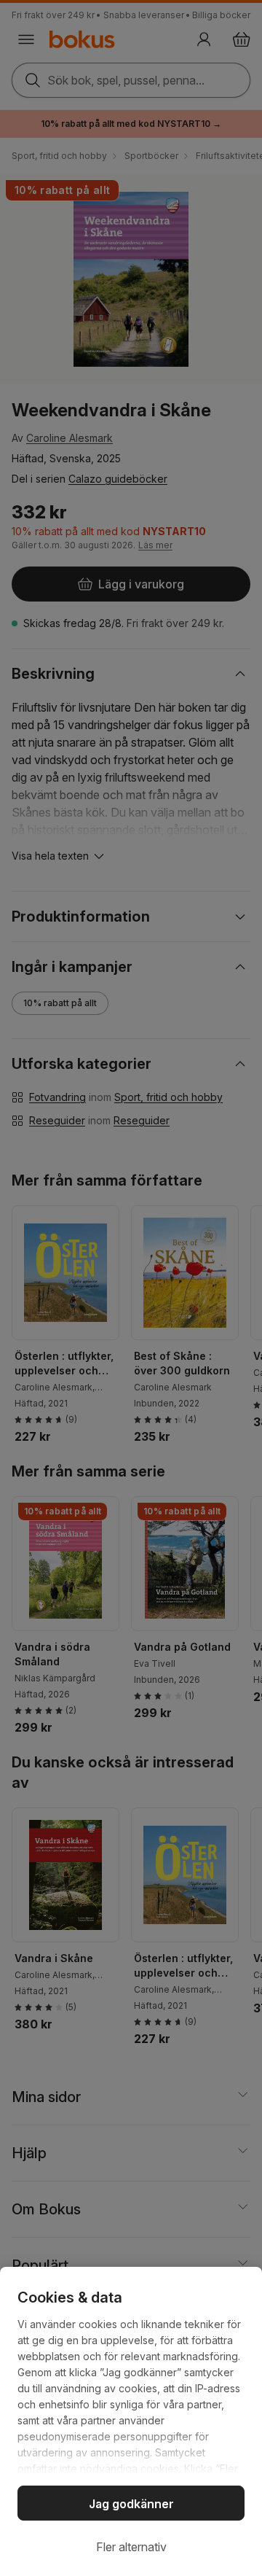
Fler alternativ (131, 2547)
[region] (131, 2421)
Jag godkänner (131, 2504)
